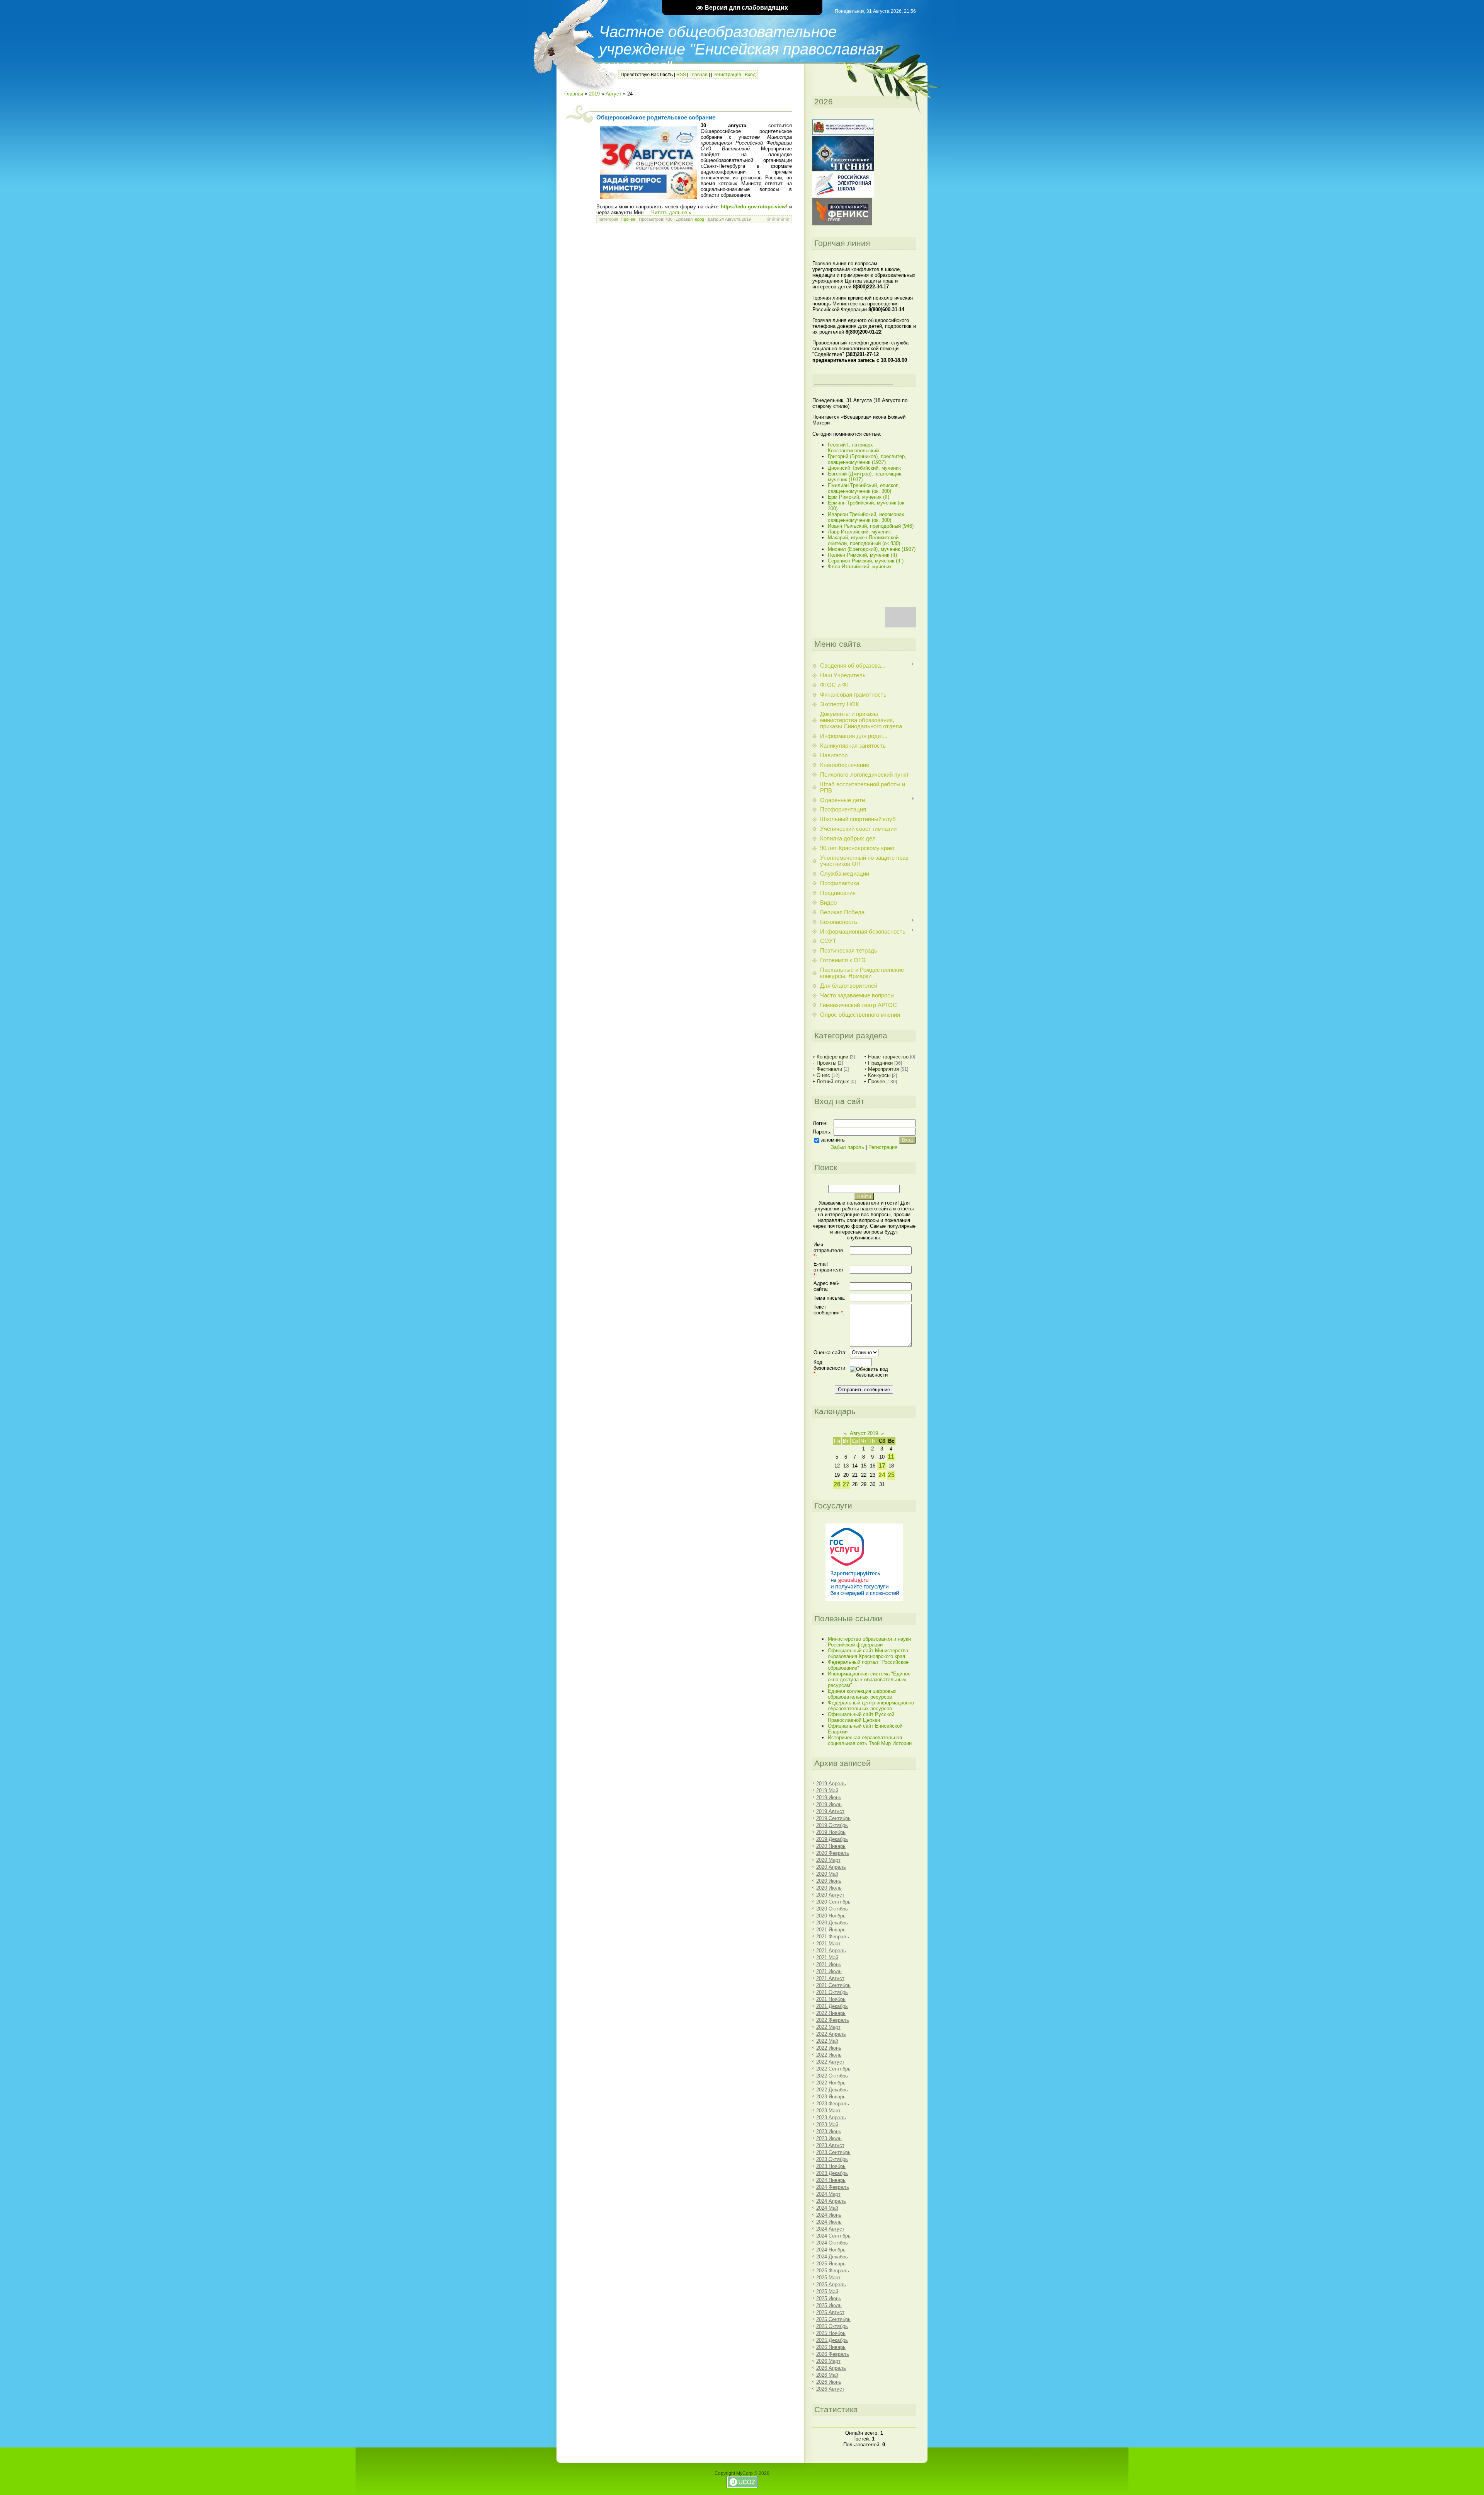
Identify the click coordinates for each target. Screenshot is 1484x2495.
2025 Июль (829, 2305)
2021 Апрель (831, 1950)
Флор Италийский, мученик (860, 567)
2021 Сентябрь (833, 1985)
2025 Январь (831, 2264)
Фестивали (829, 1069)
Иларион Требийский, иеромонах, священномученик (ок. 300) (867, 517)
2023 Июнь (829, 2131)
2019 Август (830, 1811)
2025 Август (830, 2312)
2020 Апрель (831, 1867)
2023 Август (830, 2145)
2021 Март (828, 1944)
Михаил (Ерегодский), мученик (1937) (872, 549)
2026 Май (827, 2375)
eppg (699, 219)
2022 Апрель (831, 2034)
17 (882, 1466)
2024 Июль (829, 2222)
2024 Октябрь (832, 2243)
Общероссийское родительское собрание (656, 118)
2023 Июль (829, 2138)
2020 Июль (829, 1888)
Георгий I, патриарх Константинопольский (853, 448)
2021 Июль (829, 1971)
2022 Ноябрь (831, 2083)
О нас (823, 1075)
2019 (594, 94)
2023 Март (828, 2111)
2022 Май (827, 2041)
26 (837, 1484)
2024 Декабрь (832, 2257)
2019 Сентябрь (833, 1818)
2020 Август (830, 1895)
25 (891, 1475)
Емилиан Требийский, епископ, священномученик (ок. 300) (864, 488)
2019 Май (827, 1790)
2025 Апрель (831, 2285)
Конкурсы (879, 1075)
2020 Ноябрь (831, 1916)
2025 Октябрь (832, 2326)
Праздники (880, 1063)
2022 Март (828, 2027)
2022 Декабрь (832, 2090)
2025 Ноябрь (831, 2333)
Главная (699, 75)
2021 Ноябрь (831, 1999)
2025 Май (827, 2291)
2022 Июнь (829, 2048)
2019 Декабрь (832, 1839)
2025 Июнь (829, 2298)
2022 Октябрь (832, 2076)
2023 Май (827, 2124)
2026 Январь (831, 2347)
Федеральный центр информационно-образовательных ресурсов (872, 1706)
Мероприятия (883, 1069)
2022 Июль (829, 2055)
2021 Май (827, 1957)
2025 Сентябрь (833, 2319)
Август (614, 94)
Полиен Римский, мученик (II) (862, 555)
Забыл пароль (848, 1147)
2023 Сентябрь (833, 2152)
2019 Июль (829, 1804)
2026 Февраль (833, 2354)
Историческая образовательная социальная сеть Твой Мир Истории (870, 1740)
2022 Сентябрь (833, 2069)
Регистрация (727, 75)
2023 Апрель (831, 2118)
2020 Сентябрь (833, 1902)
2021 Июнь (829, 1964)
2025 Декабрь (832, 2340)
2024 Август (830, 2229)
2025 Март (828, 2278)
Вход (750, 75)
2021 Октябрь (832, 1992)
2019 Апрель (831, 1783)
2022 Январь (831, 2013)
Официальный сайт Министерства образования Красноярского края (868, 1653)
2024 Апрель (831, 2201)
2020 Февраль (833, 1853)
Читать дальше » (671, 212)
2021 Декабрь (832, 2006)
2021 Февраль (833, 1937)
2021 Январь (831, 1930)
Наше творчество (888, 1057)
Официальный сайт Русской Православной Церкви (861, 1717)
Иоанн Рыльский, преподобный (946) (871, 526)
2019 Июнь (829, 1797)
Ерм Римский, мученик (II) (859, 497)
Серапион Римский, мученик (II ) (866, 561)
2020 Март (828, 1860)
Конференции (832, 1057)
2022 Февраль (833, 2020)
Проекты (826, 1063)
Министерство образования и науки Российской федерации (869, 1642)
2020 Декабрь (832, 1923)
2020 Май (827, 1874)
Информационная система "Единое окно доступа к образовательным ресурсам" (869, 1680)
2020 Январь (831, 1846)
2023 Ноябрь (831, 2166)
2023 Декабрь (832, 2173)
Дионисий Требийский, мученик (864, 468)
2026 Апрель (831, 2368)
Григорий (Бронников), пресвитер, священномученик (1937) (867, 459)
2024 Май (827, 2208)
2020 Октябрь (832, 1909)
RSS (681, 75)
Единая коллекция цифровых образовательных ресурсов (862, 1694)
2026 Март (828, 2361)
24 (882, 1475)
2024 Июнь (829, 2215)
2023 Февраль (833, 2104)
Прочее (628, 219)
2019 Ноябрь (831, 1832)
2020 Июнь (829, 1881)
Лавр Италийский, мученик (859, 532)
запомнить (833, 1140)
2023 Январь (831, 2097)
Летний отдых (833, 1081)
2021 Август (830, 1978)
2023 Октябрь (832, 2159)
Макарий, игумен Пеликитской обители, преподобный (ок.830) (864, 540)
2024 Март (828, 2194)
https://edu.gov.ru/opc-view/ (754, 207)
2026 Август (830, 2389)
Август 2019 (864, 1433)
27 (846, 1484)
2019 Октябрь (832, 1825)
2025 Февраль (833, 2271)
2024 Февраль (833, 2187)
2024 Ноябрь (831, 2250)
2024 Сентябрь (833, 2236)
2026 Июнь (829, 2382)
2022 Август (830, 2062)
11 (891, 1457)
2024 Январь (831, 2180)
